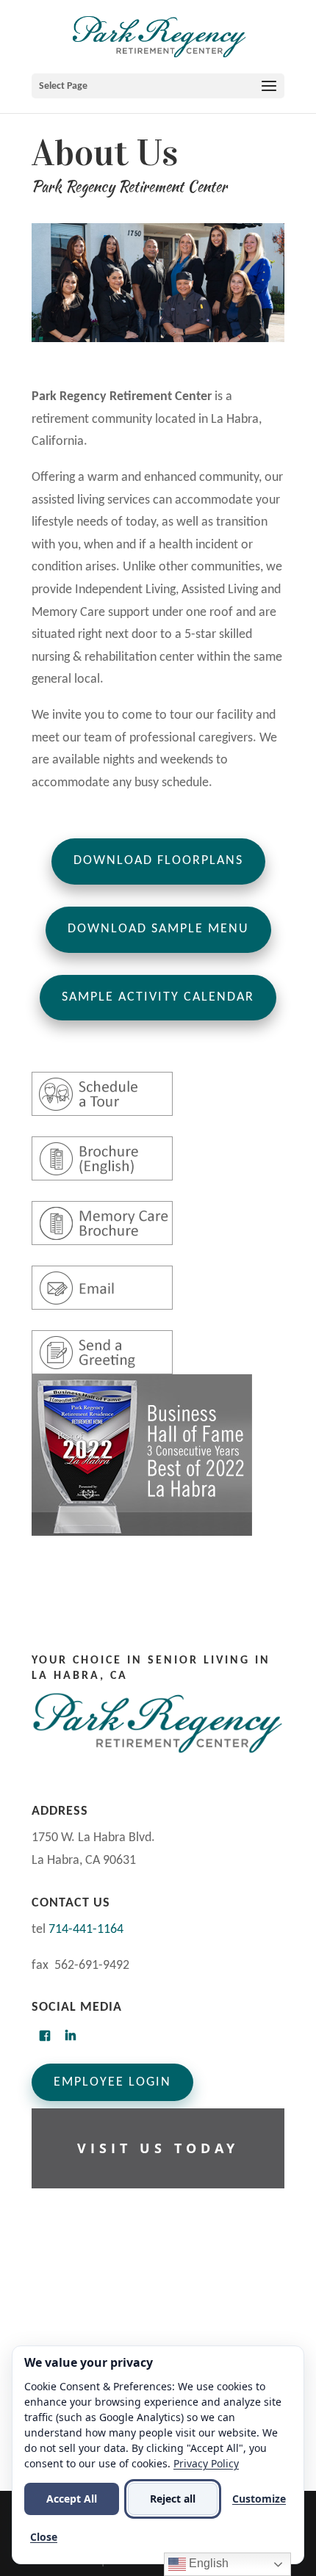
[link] (159, 36)
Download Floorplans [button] (158, 861)
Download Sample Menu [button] (158, 929)
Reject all (173, 2499)
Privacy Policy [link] (206, 2463)
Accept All (72, 2499)
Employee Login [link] (112, 2082)
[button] (158, 86)
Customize (259, 2499)
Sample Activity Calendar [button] (158, 997)
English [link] (207, 2563)
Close (44, 2537)
